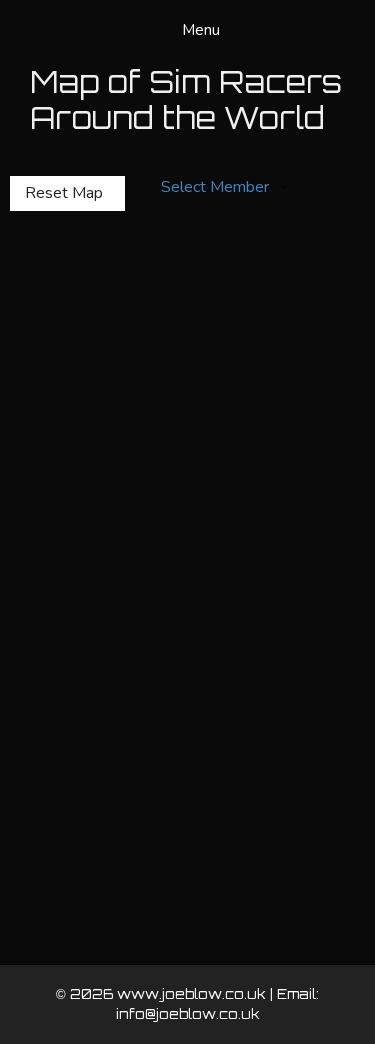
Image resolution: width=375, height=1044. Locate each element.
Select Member (215, 187)
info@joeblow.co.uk (188, 1014)
